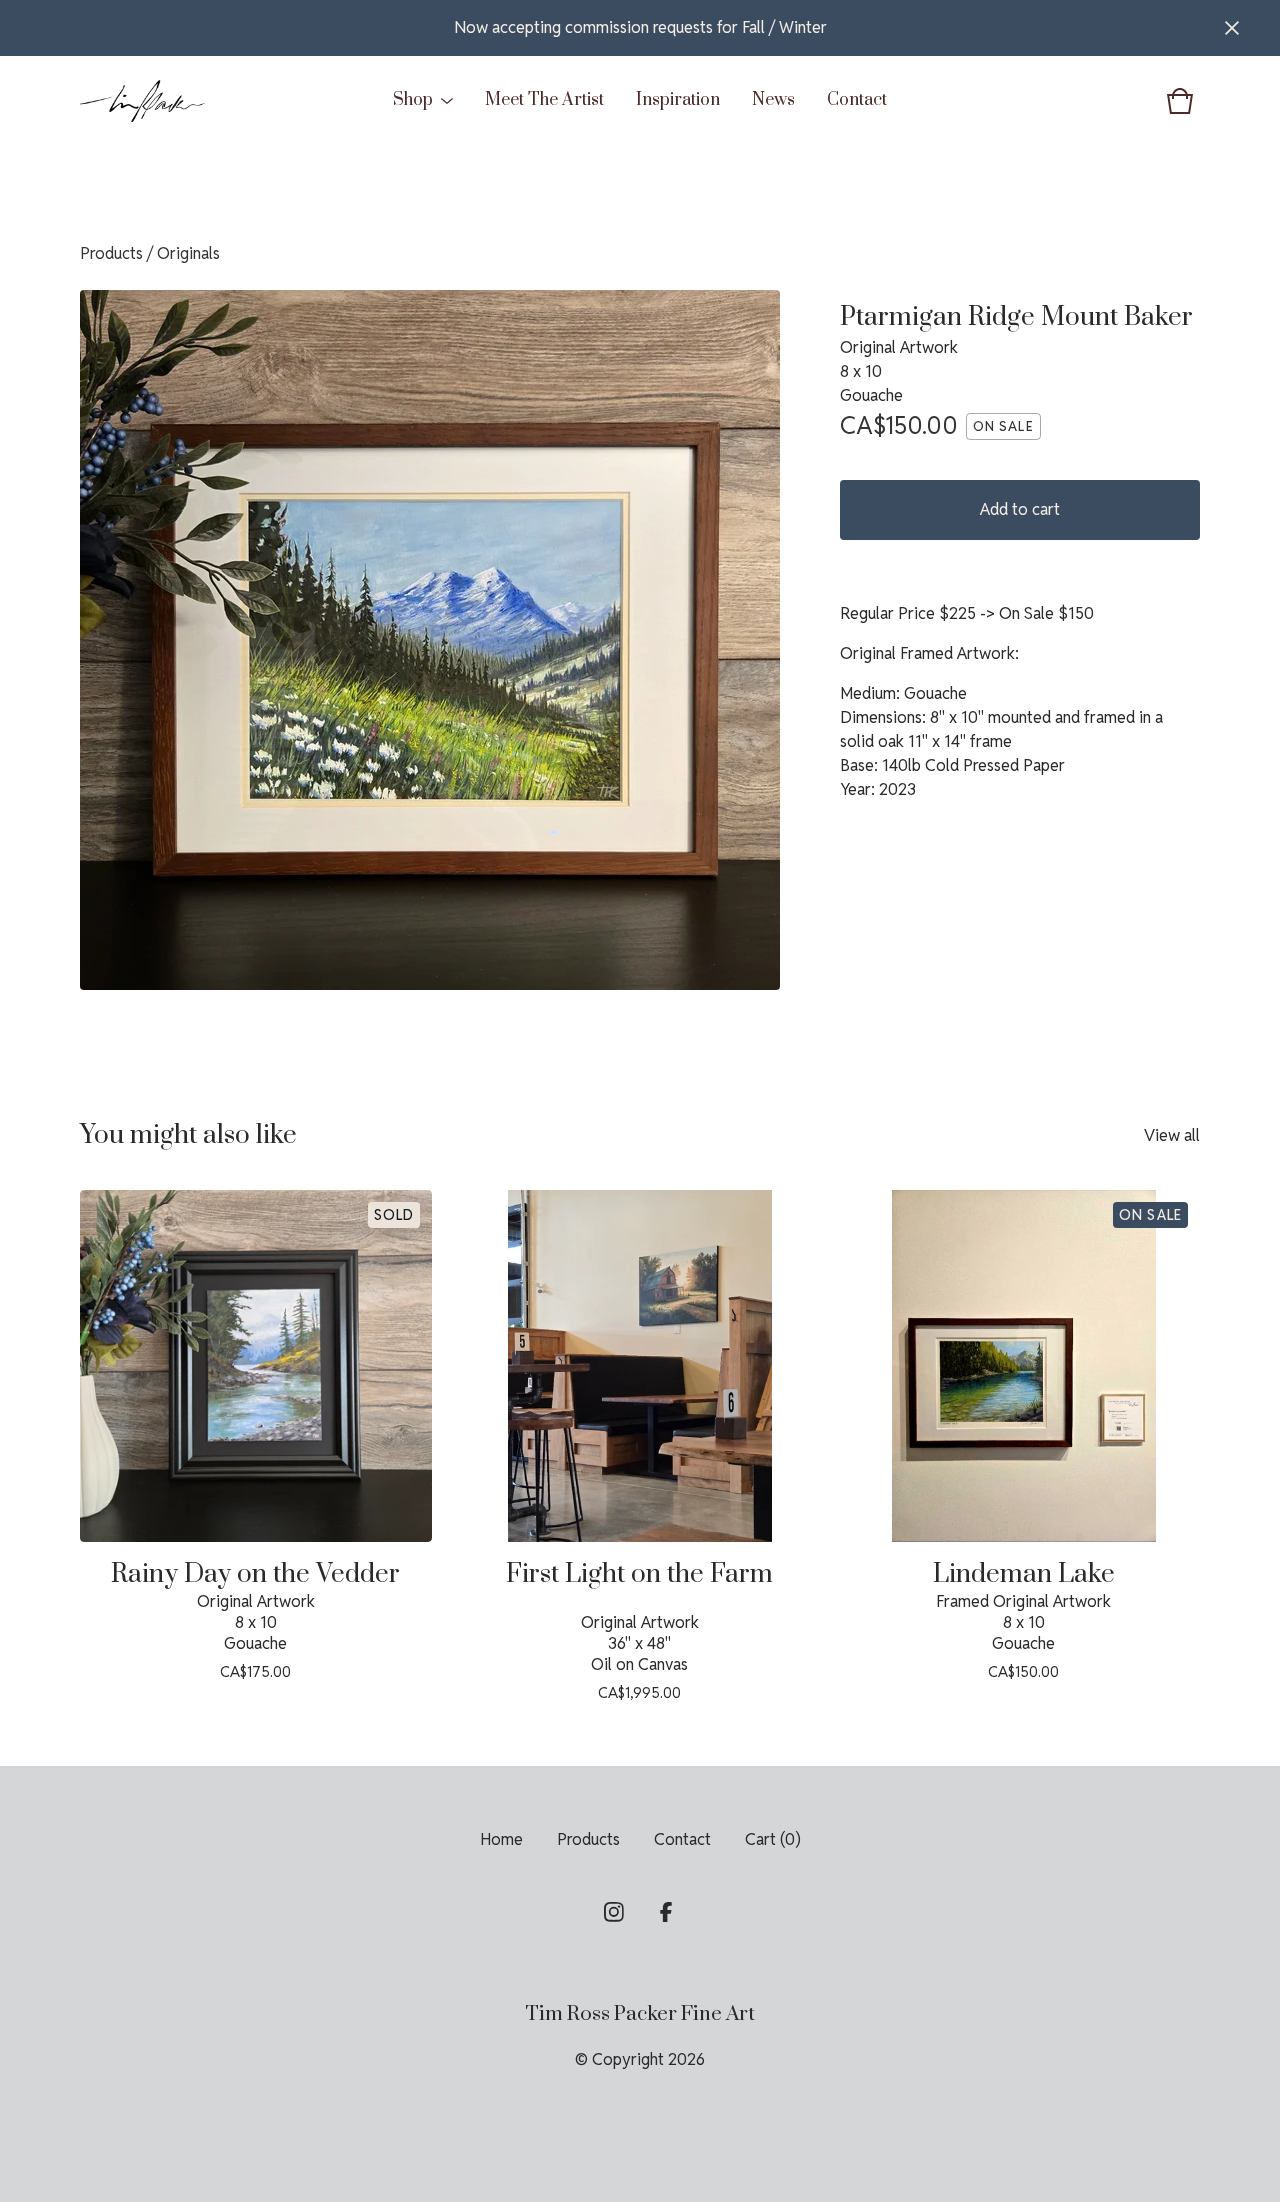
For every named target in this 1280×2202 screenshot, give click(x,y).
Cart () (773, 1839)
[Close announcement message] (1232, 28)
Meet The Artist (544, 100)
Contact (857, 100)
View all (1172, 1135)
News (773, 100)
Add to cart (1020, 509)
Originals (188, 253)
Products (111, 253)
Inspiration (678, 100)
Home (501, 1839)
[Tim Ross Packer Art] (142, 101)
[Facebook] (666, 1912)
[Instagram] (614, 1912)
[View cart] (1180, 101)
